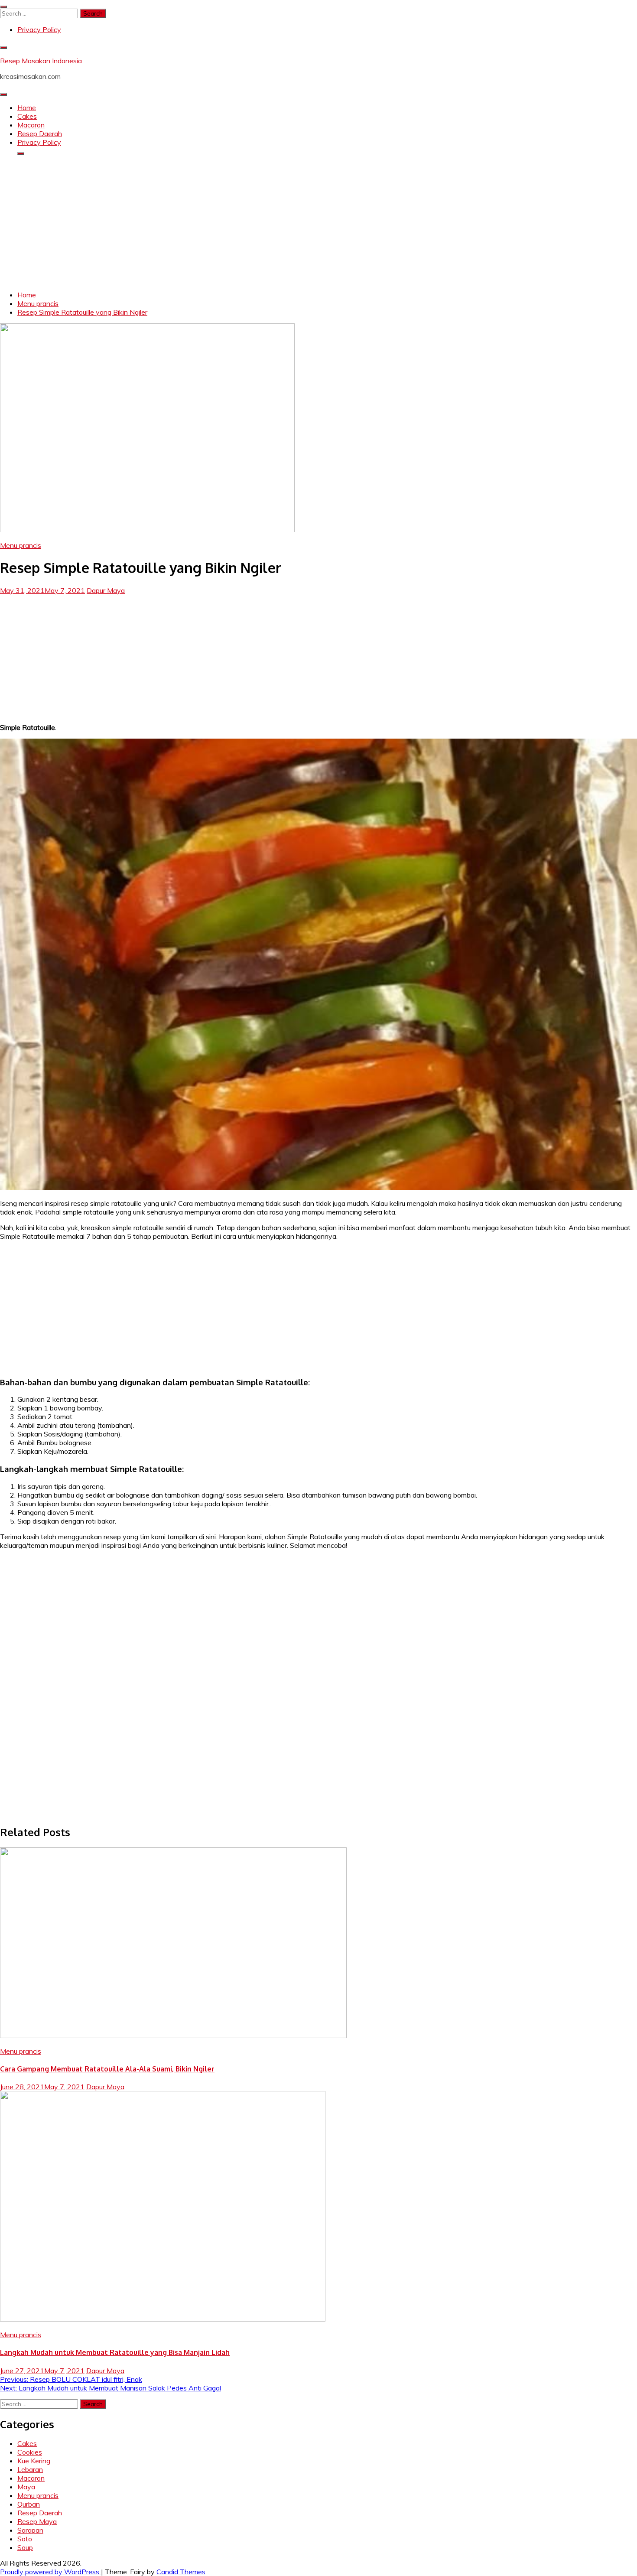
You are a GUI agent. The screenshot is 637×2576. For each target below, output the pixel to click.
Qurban (29, 2504)
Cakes (27, 116)
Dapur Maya (106, 590)
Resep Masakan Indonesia (41, 61)
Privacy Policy (39, 29)
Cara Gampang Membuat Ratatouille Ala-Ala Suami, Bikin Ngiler (107, 2069)
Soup (25, 2547)
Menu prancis (21, 545)
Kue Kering (34, 2461)
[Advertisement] (318, 223)
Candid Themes (181, 2572)
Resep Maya (37, 2521)
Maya (26, 2487)
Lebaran (30, 2469)
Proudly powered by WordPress (50, 2572)
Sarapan (30, 2530)
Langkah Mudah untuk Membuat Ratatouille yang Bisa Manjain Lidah (115, 2352)
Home (27, 107)
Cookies (30, 2452)
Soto (25, 2539)
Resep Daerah (40, 134)
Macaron (31, 125)
